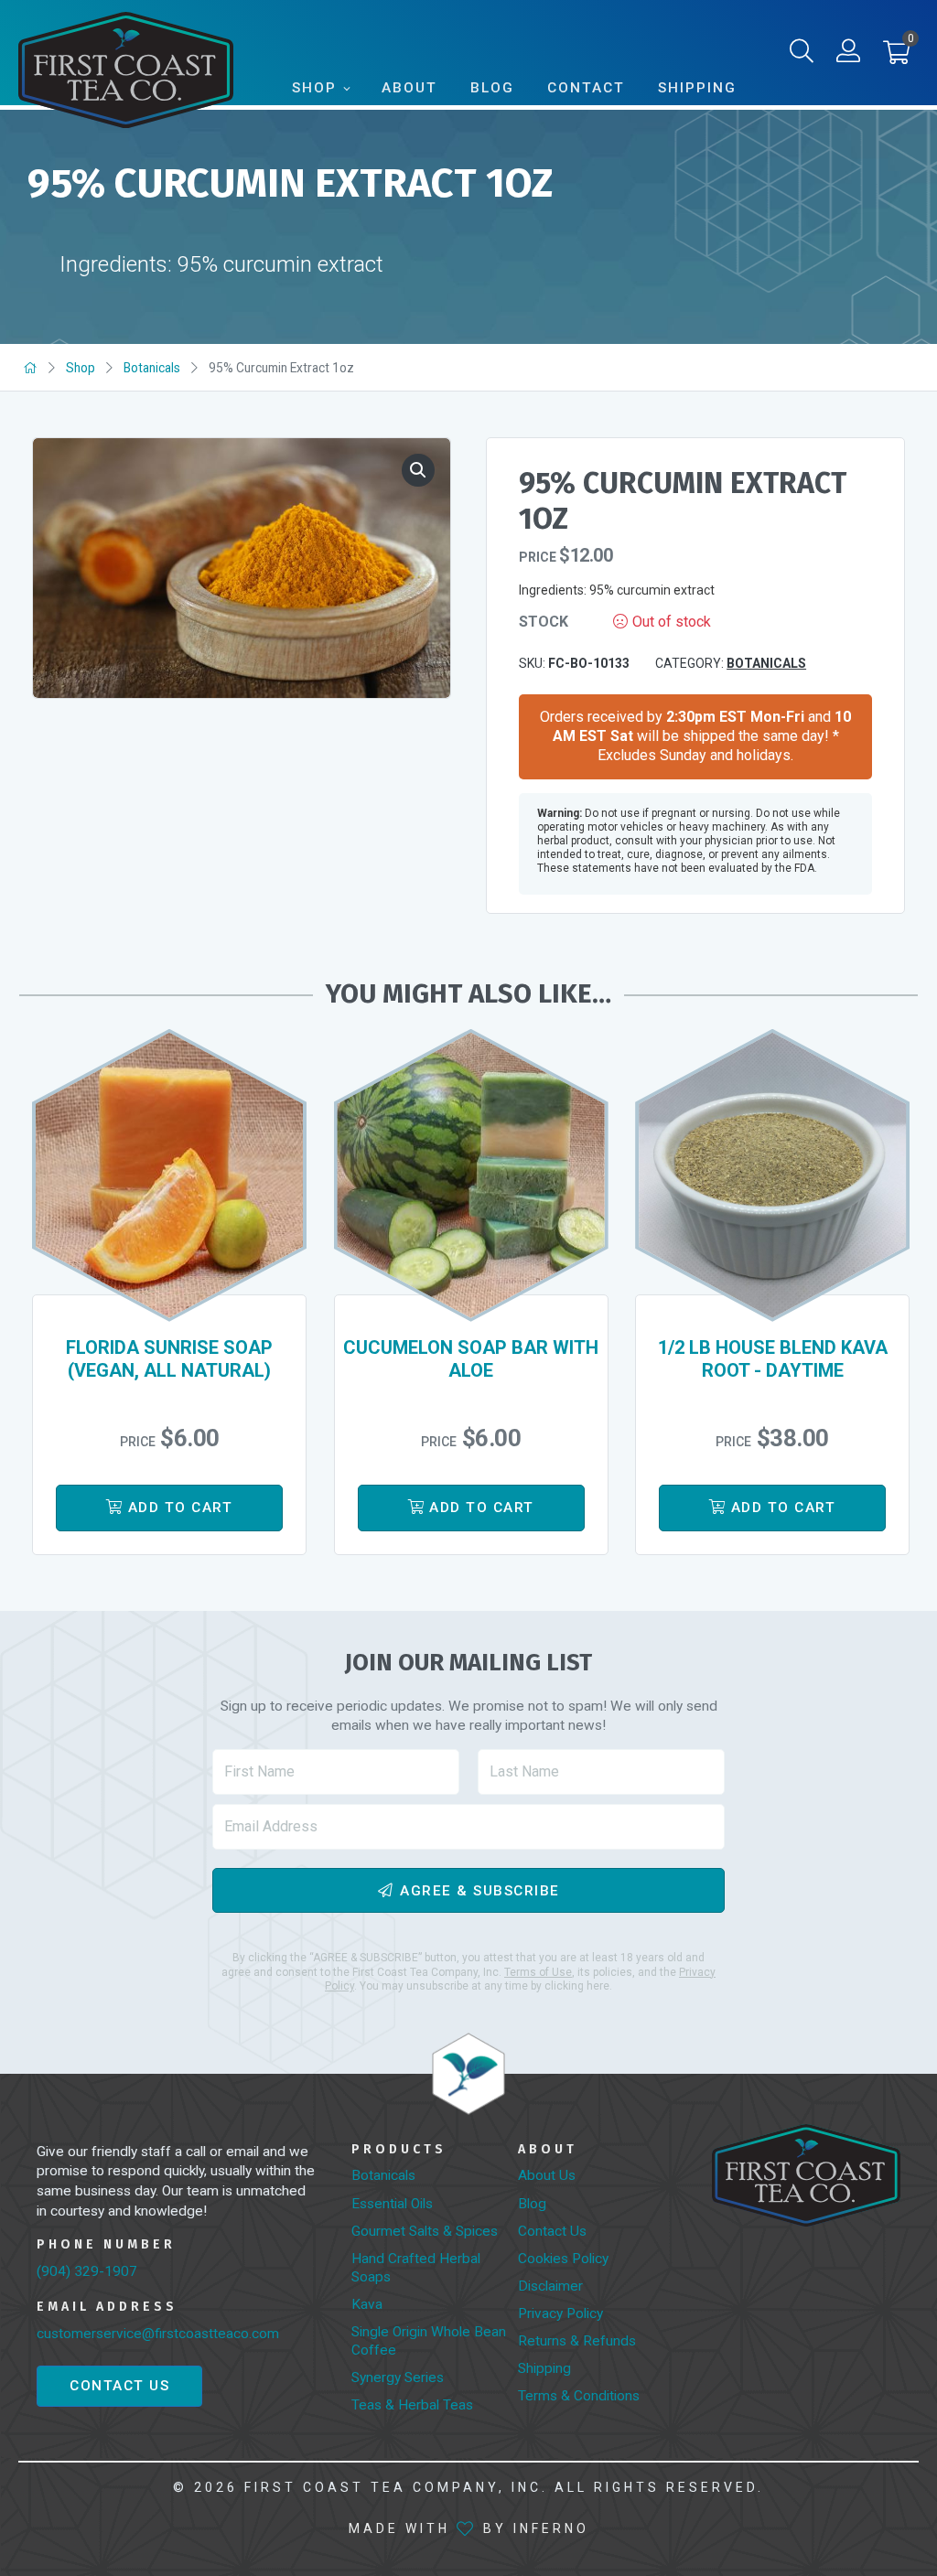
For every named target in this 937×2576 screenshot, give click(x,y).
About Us (547, 2175)
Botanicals (152, 368)
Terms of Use (538, 1972)
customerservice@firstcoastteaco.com (158, 2334)
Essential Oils (392, 2204)
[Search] (802, 55)
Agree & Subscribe (480, 1890)
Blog (492, 88)
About (409, 88)
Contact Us (119, 2386)
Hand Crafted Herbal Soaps (416, 2268)
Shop (314, 88)
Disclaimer (550, 2286)
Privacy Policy (560, 2313)
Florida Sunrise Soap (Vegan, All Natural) (169, 1359)
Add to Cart (181, 1508)
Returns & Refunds (577, 2341)
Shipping (697, 88)
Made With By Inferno (469, 2528)
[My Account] (848, 55)
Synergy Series (398, 2377)
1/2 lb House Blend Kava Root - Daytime (773, 1359)
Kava (367, 2304)
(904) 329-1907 (87, 2271)
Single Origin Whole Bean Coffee (429, 2341)
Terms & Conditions (579, 2396)
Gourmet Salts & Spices (425, 2231)
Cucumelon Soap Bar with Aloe (471, 1359)
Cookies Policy (563, 2259)
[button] (896, 57)
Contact (586, 88)
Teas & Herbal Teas (412, 2405)
